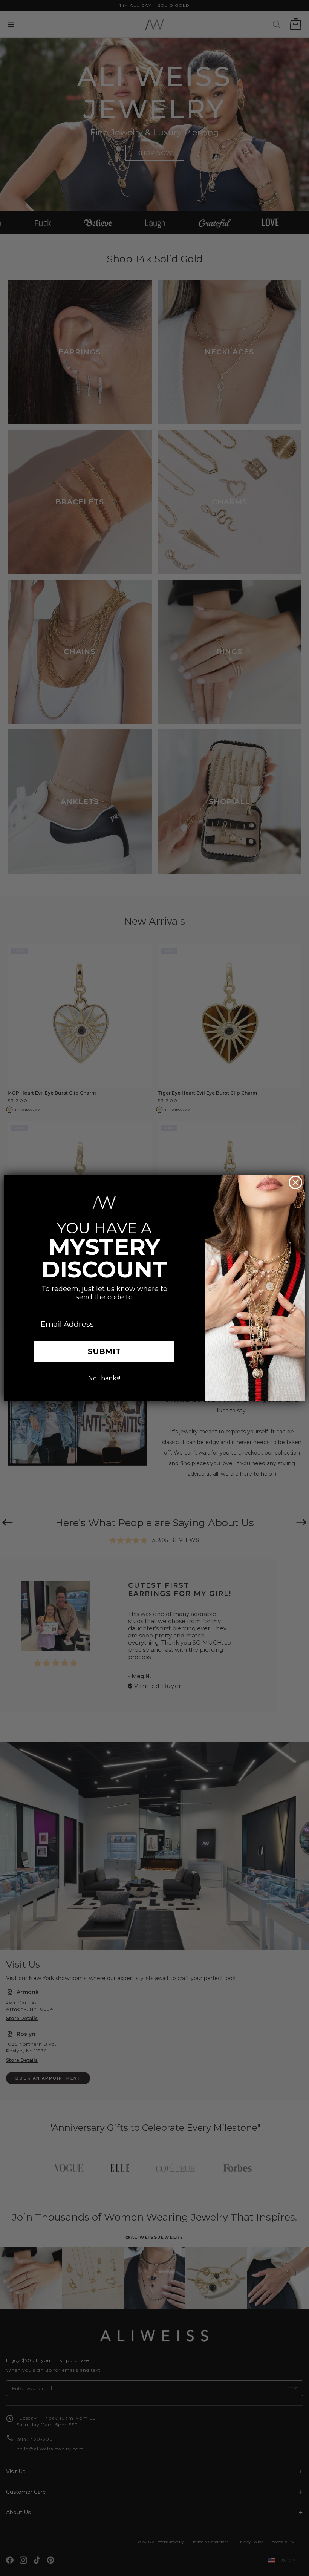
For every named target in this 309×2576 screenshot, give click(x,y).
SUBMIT (104, 1351)
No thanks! (104, 1378)
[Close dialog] (295, 1182)
